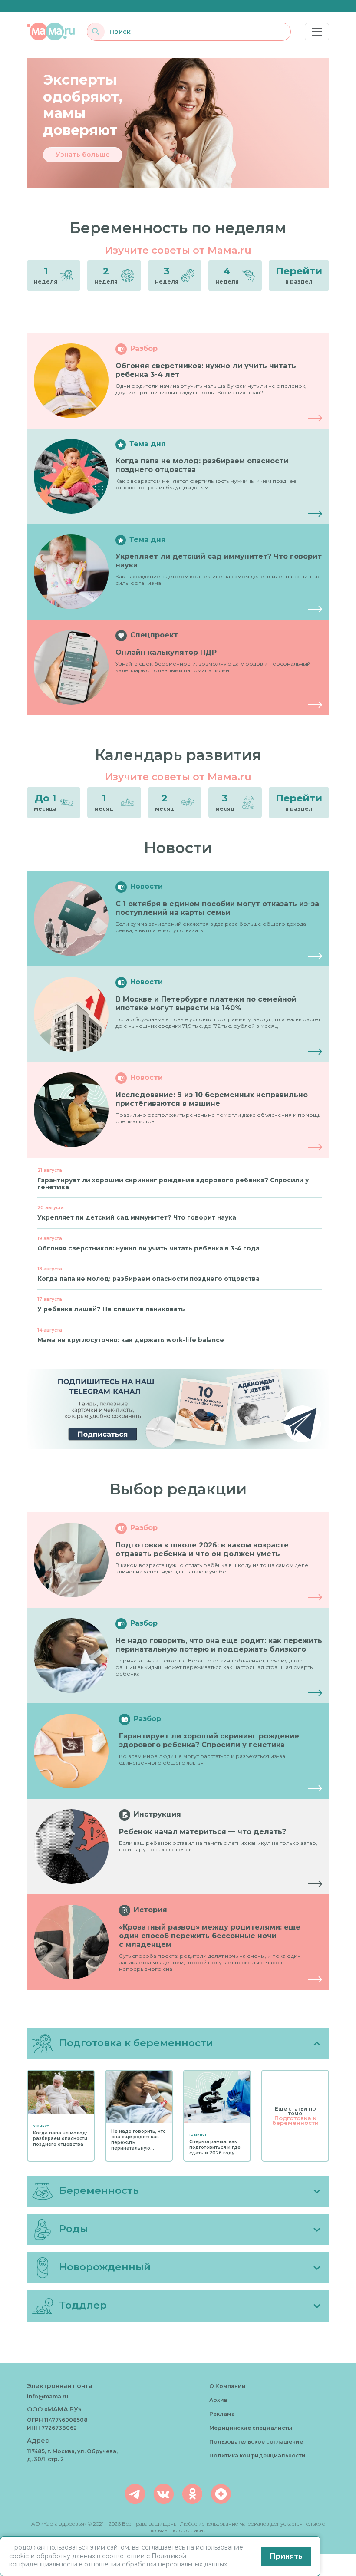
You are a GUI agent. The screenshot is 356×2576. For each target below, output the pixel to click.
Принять (286, 2556)
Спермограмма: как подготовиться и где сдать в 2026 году (215, 2147)
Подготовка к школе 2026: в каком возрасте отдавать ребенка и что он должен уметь (202, 1549)
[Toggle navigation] (317, 32)
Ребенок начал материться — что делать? (203, 1832)
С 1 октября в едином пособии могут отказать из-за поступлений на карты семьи (217, 908)
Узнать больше (83, 154)
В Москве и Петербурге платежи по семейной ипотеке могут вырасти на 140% (206, 1004)
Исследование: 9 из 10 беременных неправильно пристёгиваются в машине (212, 1099)
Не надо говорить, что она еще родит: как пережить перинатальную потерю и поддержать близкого (219, 1645)
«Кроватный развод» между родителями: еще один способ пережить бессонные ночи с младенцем (210, 1936)
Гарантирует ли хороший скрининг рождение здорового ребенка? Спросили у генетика (209, 1740)
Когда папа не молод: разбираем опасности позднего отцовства (60, 2139)
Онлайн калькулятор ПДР (166, 652)
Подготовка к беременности (295, 2120)
